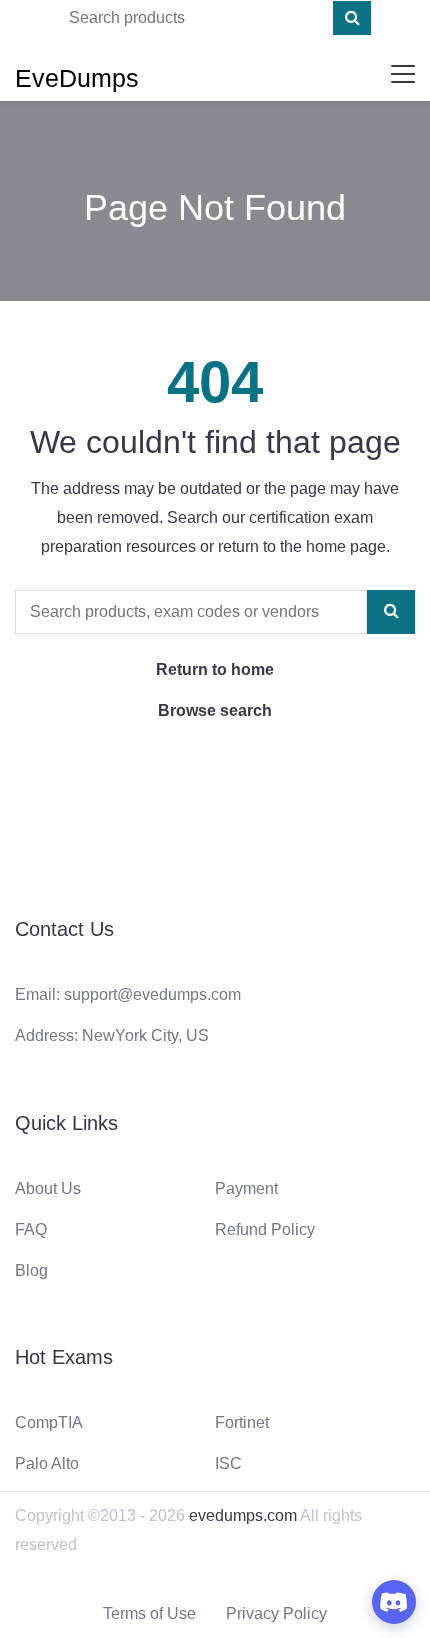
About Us (48, 1188)
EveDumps (77, 78)
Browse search (215, 710)
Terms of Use (149, 1613)
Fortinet (242, 1422)
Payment (246, 1188)
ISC (228, 1463)
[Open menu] (403, 74)
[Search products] (352, 18)
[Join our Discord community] (394, 1602)
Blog (31, 1270)
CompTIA (49, 1422)
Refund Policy (265, 1229)
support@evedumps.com (152, 994)
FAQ (31, 1229)
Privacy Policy (276, 1613)
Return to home (215, 669)
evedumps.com (243, 1515)
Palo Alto (47, 1463)
